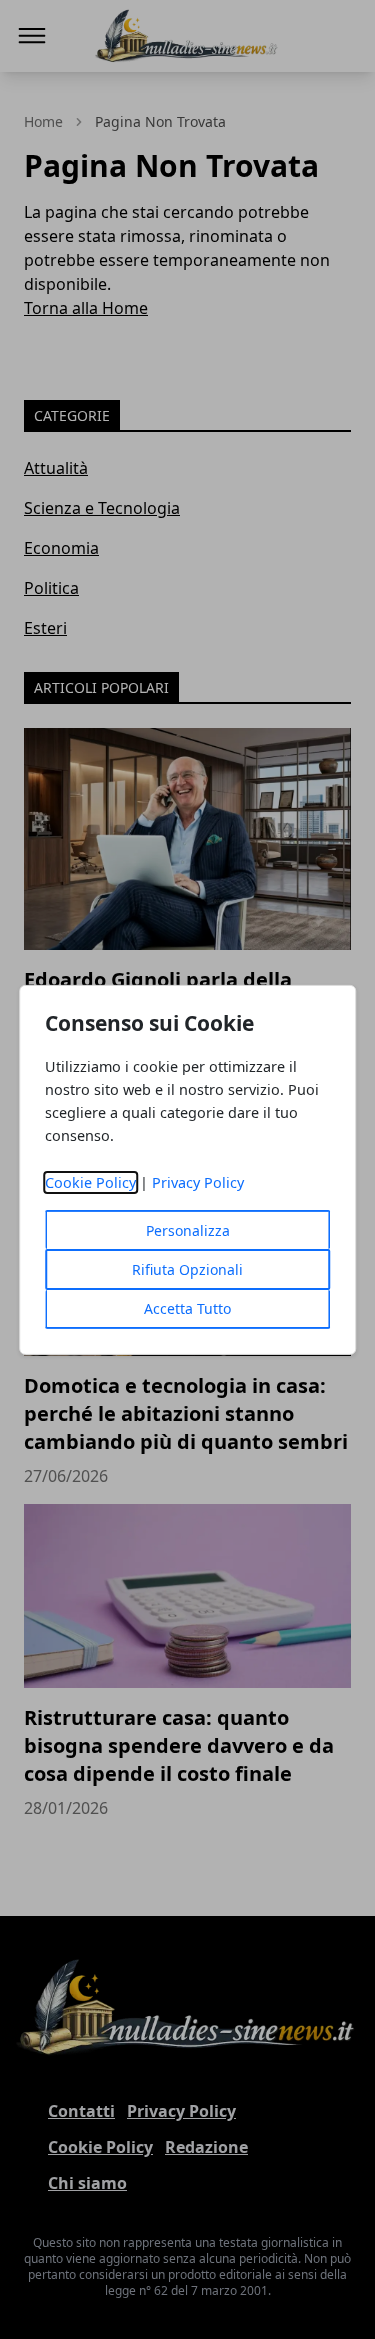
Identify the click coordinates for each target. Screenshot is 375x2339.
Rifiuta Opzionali (187, 1269)
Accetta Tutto (187, 1308)
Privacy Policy (198, 1182)
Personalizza (188, 1230)
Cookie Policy (90, 1182)
